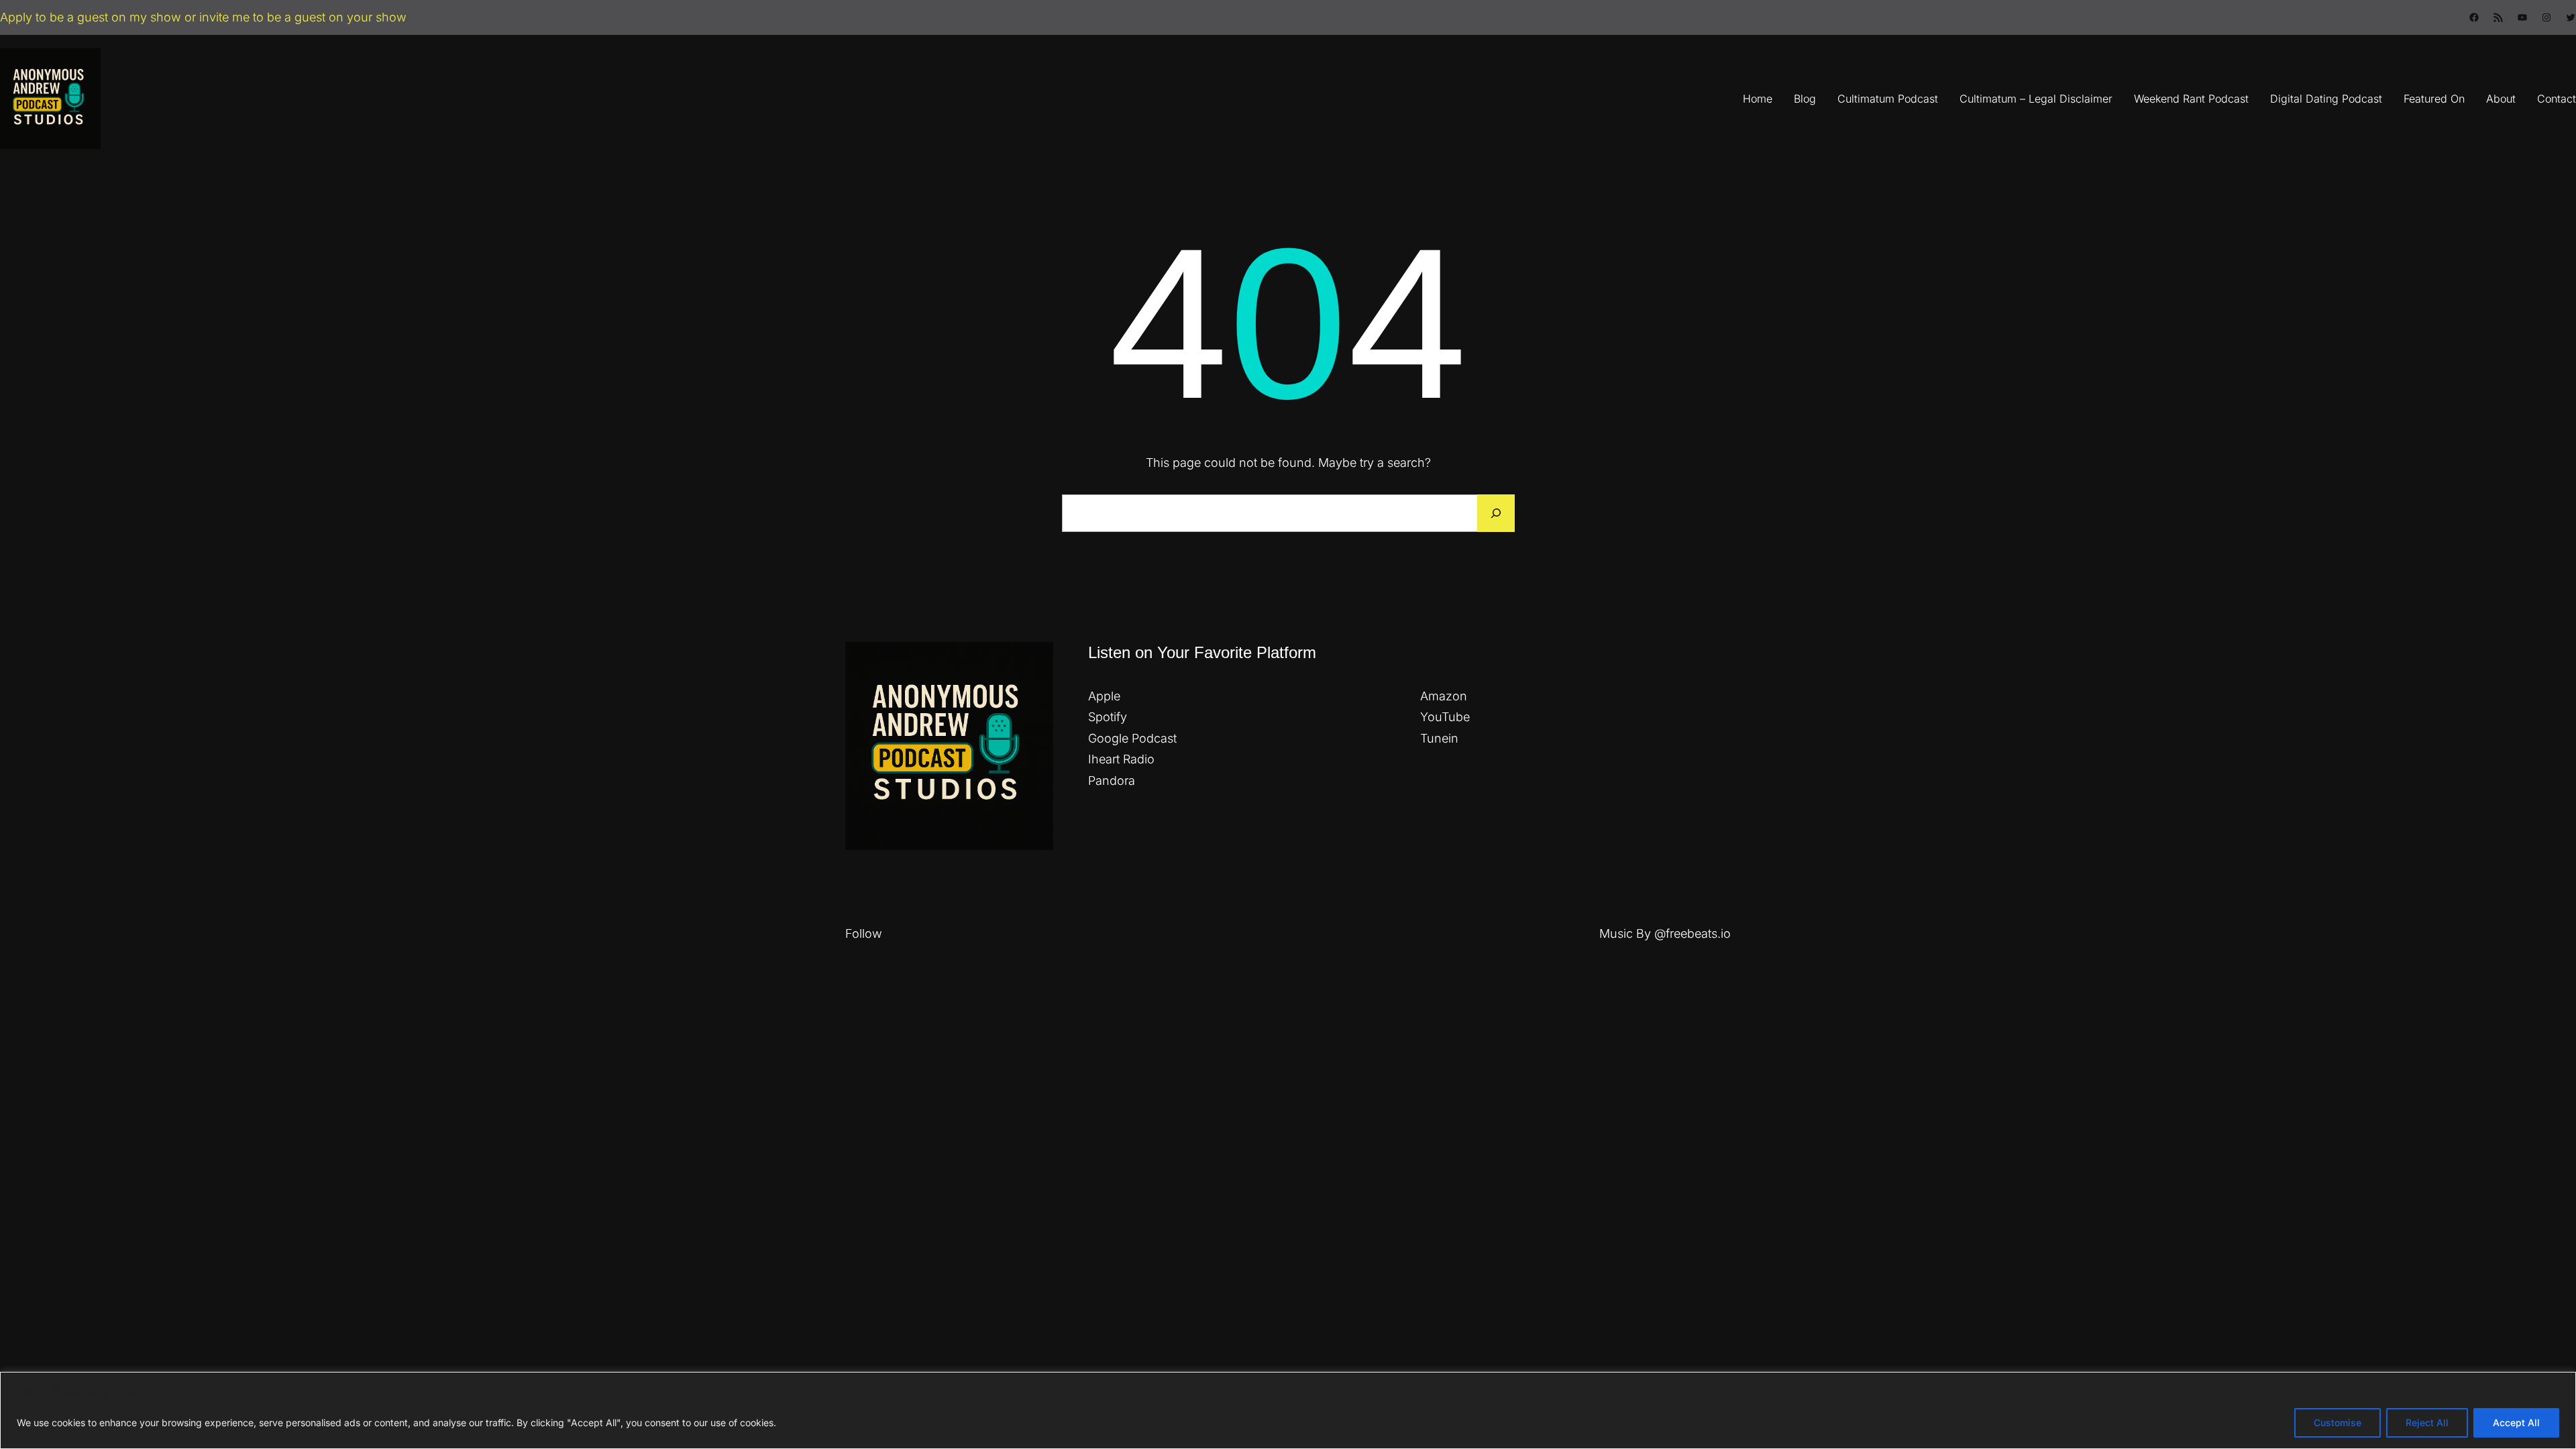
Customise (2338, 1423)
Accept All (2516, 1423)
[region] (1288, 1410)
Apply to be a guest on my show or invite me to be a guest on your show (203, 17)
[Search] (1496, 513)
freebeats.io (1698, 933)
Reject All (2427, 1423)
